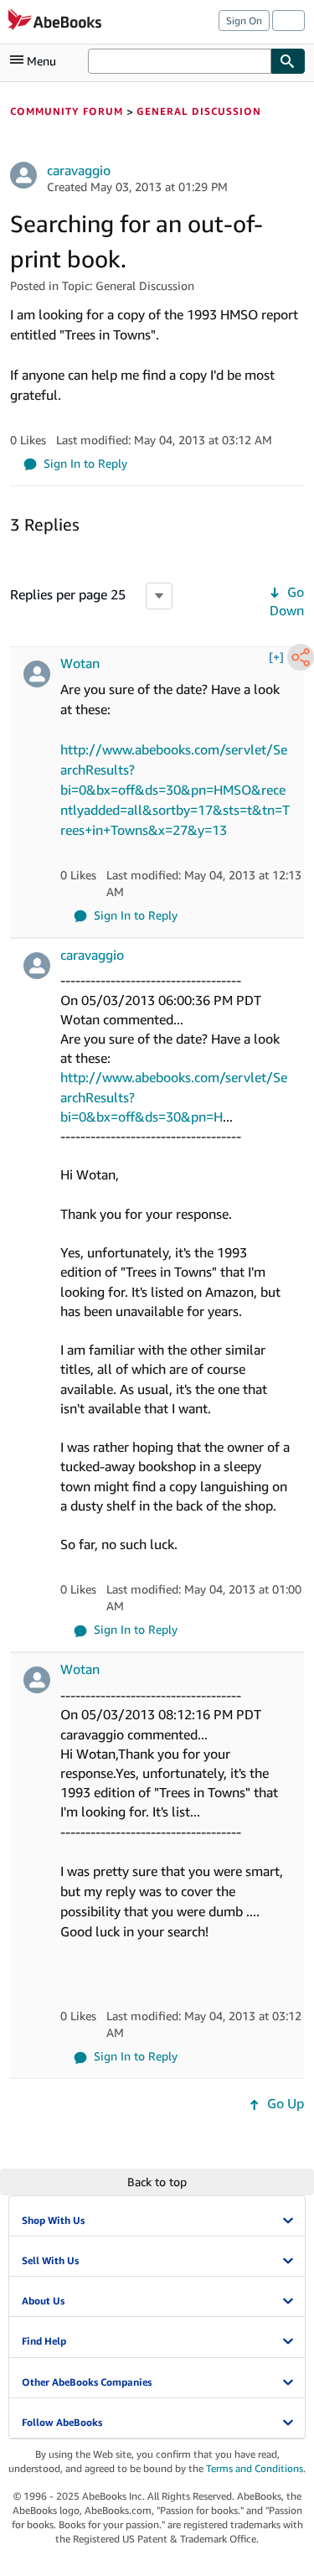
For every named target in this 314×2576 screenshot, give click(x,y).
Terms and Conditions (255, 2468)
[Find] (288, 61)
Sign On (244, 21)
